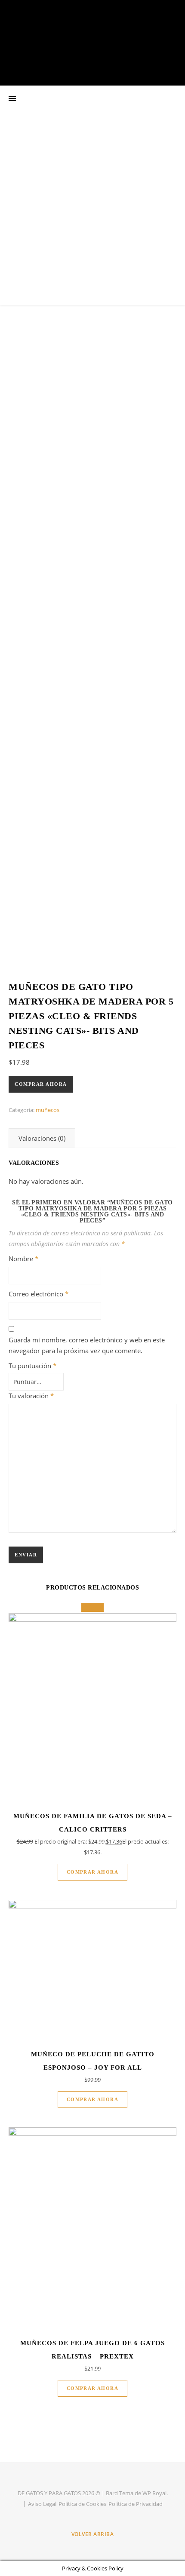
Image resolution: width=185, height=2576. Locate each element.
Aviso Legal (42, 2504)
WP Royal (154, 2493)
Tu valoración (31, 1396)
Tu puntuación (32, 1366)
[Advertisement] (92, 208)
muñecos (48, 1110)
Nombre (23, 1259)
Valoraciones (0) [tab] (42, 1138)
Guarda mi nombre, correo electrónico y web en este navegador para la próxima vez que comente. (87, 1345)
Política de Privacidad (136, 2504)
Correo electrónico (39, 1294)
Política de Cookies (82, 2504)
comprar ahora (41, 1084)
